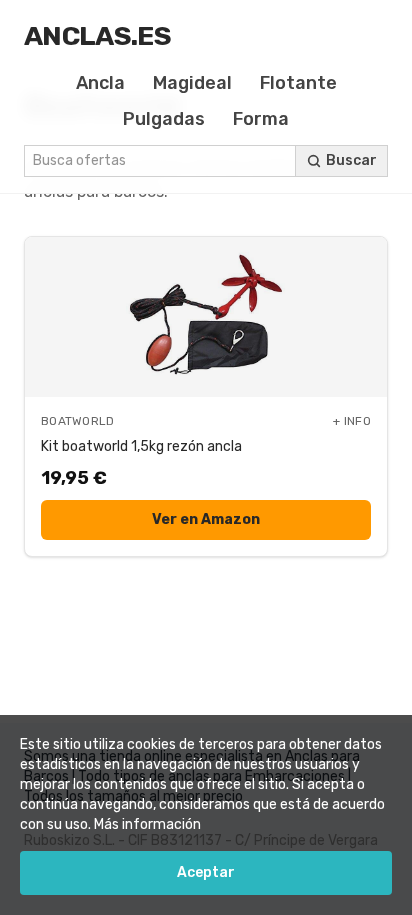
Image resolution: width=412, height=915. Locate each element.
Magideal (192, 83)
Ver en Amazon (206, 519)
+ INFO (352, 421)
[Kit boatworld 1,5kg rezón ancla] (206, 317)
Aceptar (206, 872)
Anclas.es (97, 36)
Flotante (298, 83)
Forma (261, 119)
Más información (147, 824)
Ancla (100, 83)
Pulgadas (164, 119)
